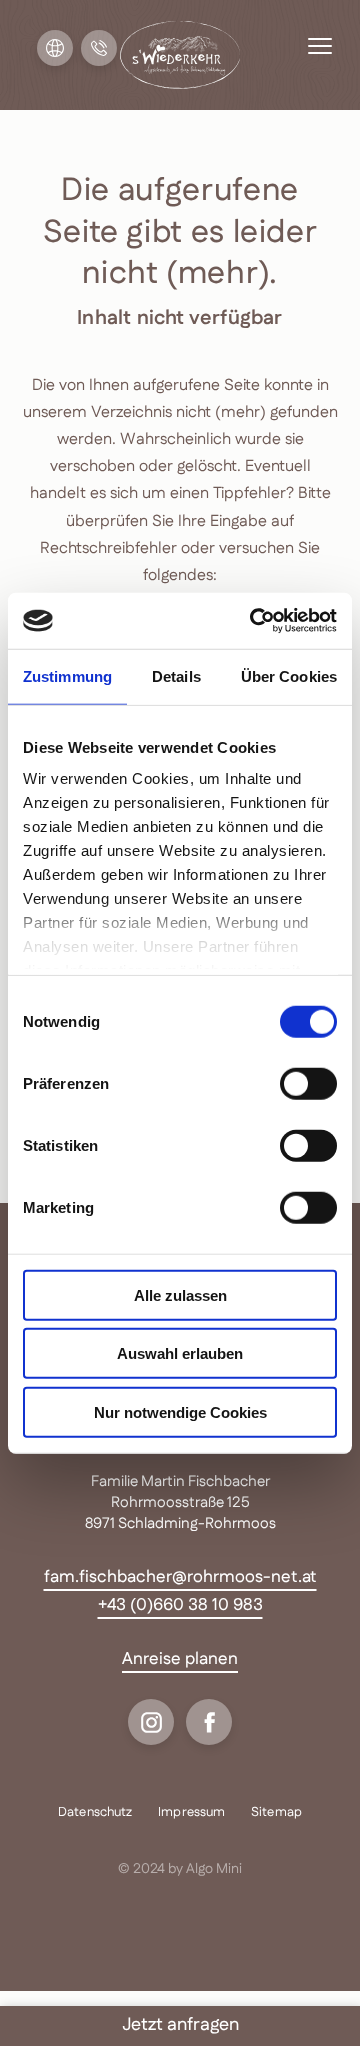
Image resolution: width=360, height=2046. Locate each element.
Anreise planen (180, 1659)
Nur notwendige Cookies (180, 1411)
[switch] (308, 1083)
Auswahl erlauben (180, 1353)
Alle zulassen (180, 1294)
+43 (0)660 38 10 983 (180, 1605)
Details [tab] (176, 675)
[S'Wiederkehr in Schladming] (180, 55)
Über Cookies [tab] (289, 675)
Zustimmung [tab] (67, 675)
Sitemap (276, 1813)
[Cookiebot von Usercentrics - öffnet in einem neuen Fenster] (254, 621)
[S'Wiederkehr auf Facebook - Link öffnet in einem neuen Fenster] (209, 1722)
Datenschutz (95, 1813)
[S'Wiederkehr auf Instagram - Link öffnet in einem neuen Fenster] (151, 1722)
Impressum (191, 1813)
